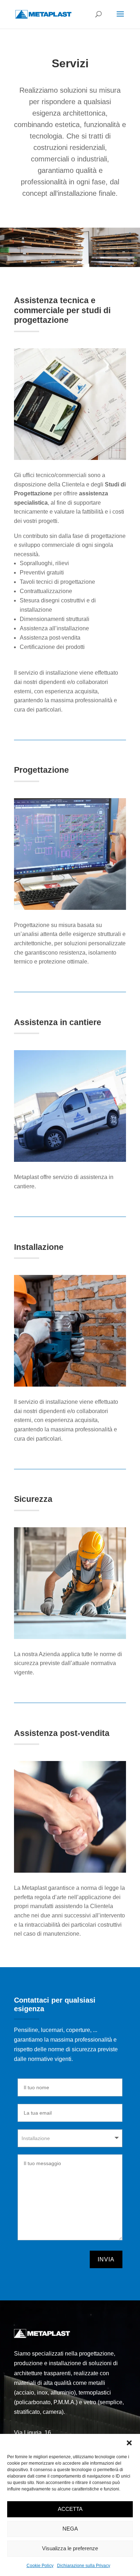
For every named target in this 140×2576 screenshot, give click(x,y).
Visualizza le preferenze (70, 2548)
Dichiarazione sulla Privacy (84, 2566)
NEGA (70, 2529)
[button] (129, 2443)
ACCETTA (70, 2509)
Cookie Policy (40, 2566)
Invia (106, 2259)
